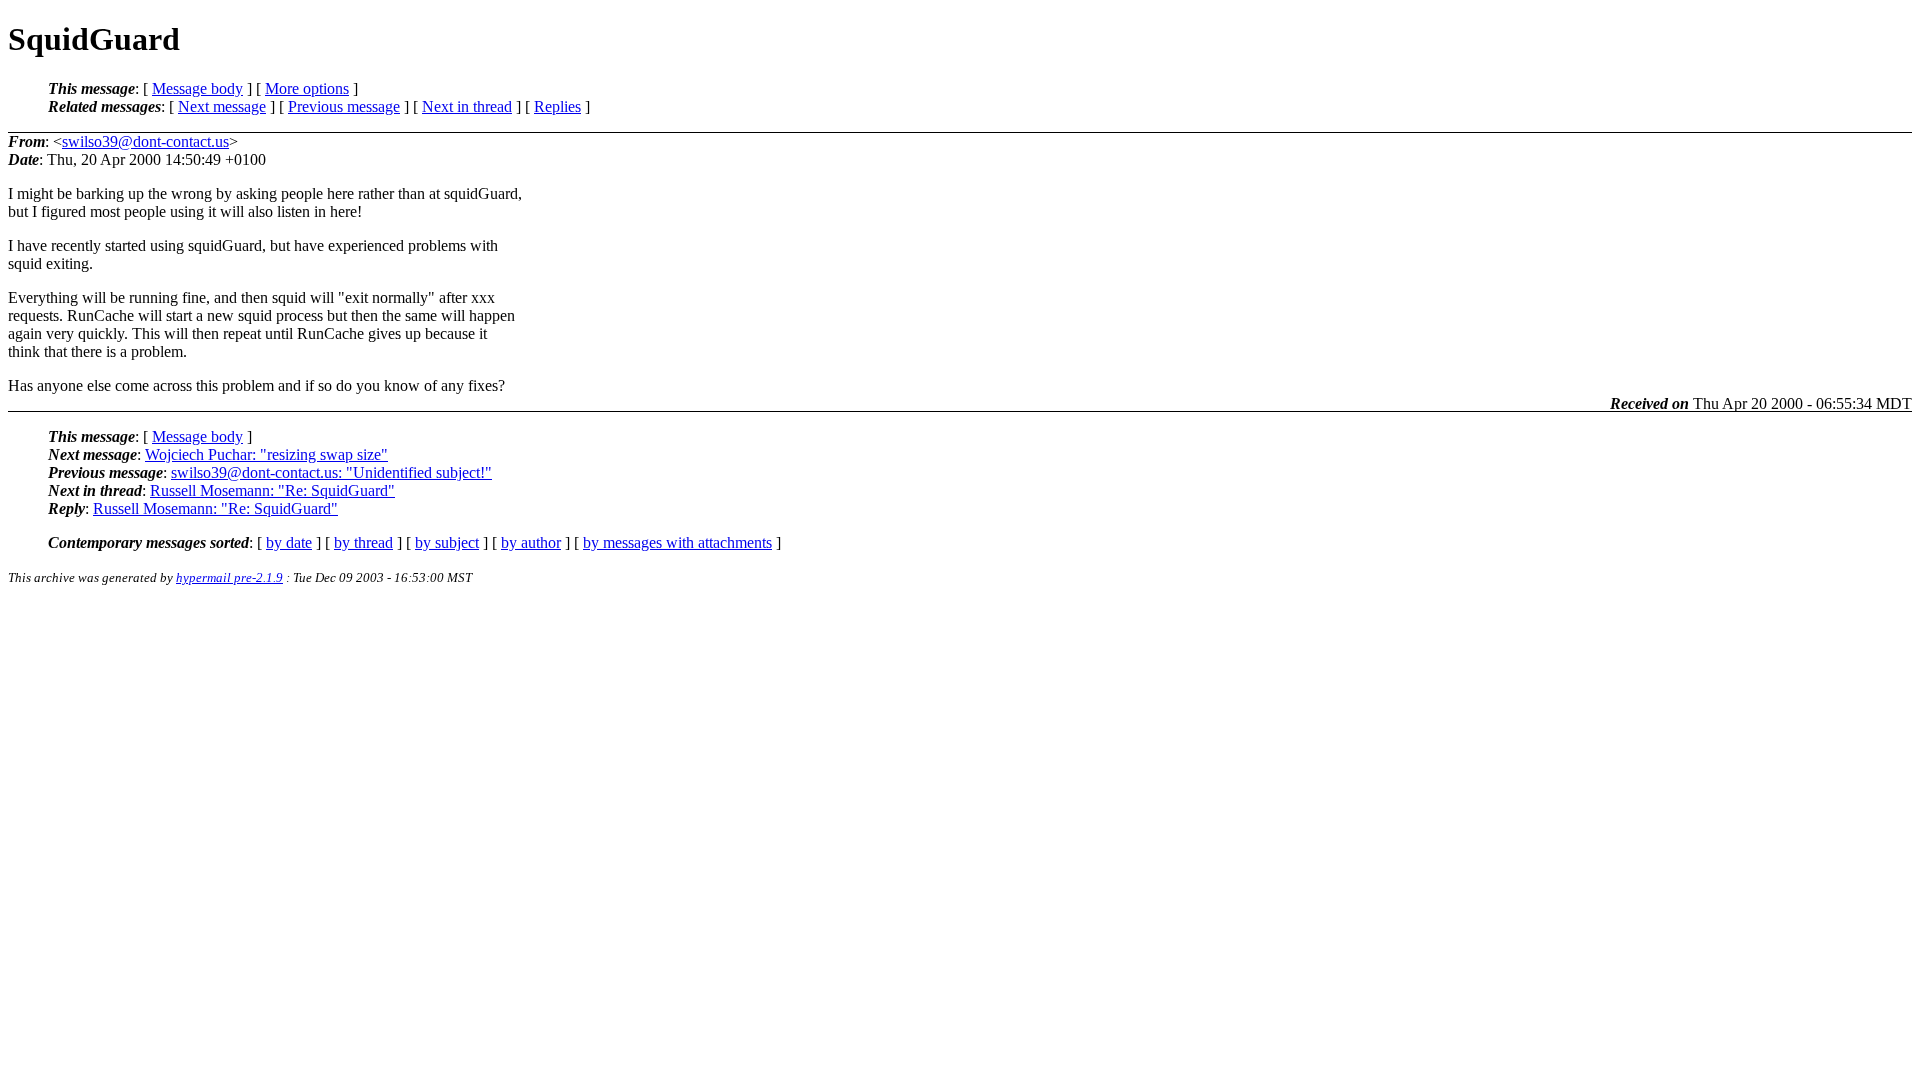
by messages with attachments (677, 542)
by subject (447, 542)
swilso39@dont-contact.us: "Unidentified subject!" (331, 472)
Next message (222, 106)
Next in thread (467, 106)
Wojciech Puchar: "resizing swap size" (266, 454)
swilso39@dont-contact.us (145, 141)
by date (289, 542)
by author (531, 542)
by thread (363, 542)
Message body (197, 88)
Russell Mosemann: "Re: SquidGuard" (272, 490)
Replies (557, 106)
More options (307, 88)
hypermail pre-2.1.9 (229, 577)
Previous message (344, 106)
